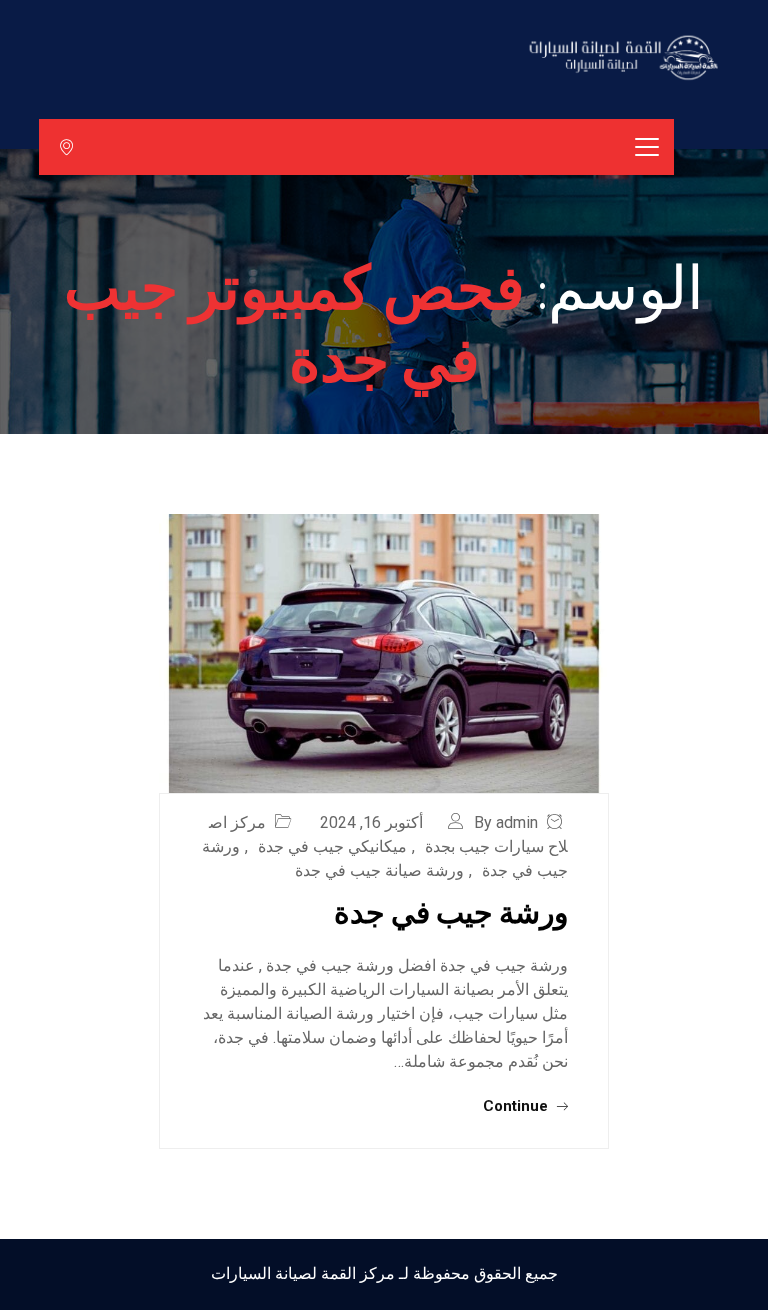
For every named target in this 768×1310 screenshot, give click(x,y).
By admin (506, 822)
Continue (517, 1106)
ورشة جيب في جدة (451, 911)
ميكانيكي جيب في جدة (332, 846)
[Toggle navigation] (647, 147)
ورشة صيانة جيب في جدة (379, 870)
